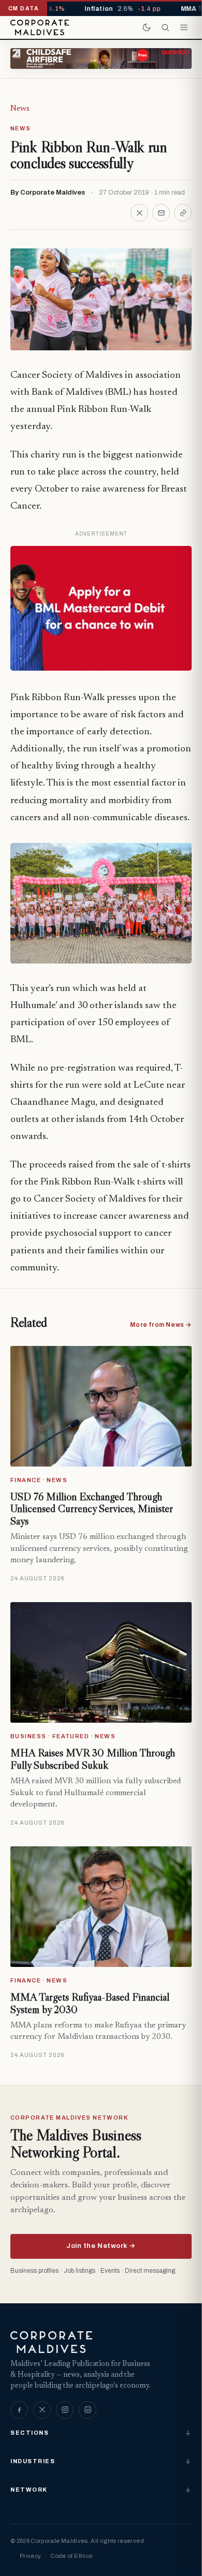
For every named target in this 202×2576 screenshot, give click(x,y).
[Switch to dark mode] (147, 27)
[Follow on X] (42, 2410)
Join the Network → (101, 2246)
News (20, 109)
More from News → (161, 1325)
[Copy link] (183, 213)
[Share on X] (139, 213)
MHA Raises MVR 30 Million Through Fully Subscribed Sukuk (93, 1759)
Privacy (30, 2556)
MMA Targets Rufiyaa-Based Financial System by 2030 (90, 2003)
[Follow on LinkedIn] (88, 2410)
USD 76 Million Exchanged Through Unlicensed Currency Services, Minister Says (92, 1509)
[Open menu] (184, 27)
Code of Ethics (71, 2556)
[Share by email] (161, 213)
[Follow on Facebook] (19, 2410)
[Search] (165, 27)
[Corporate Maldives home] (40, 27)
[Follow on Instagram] (65, 2410)
